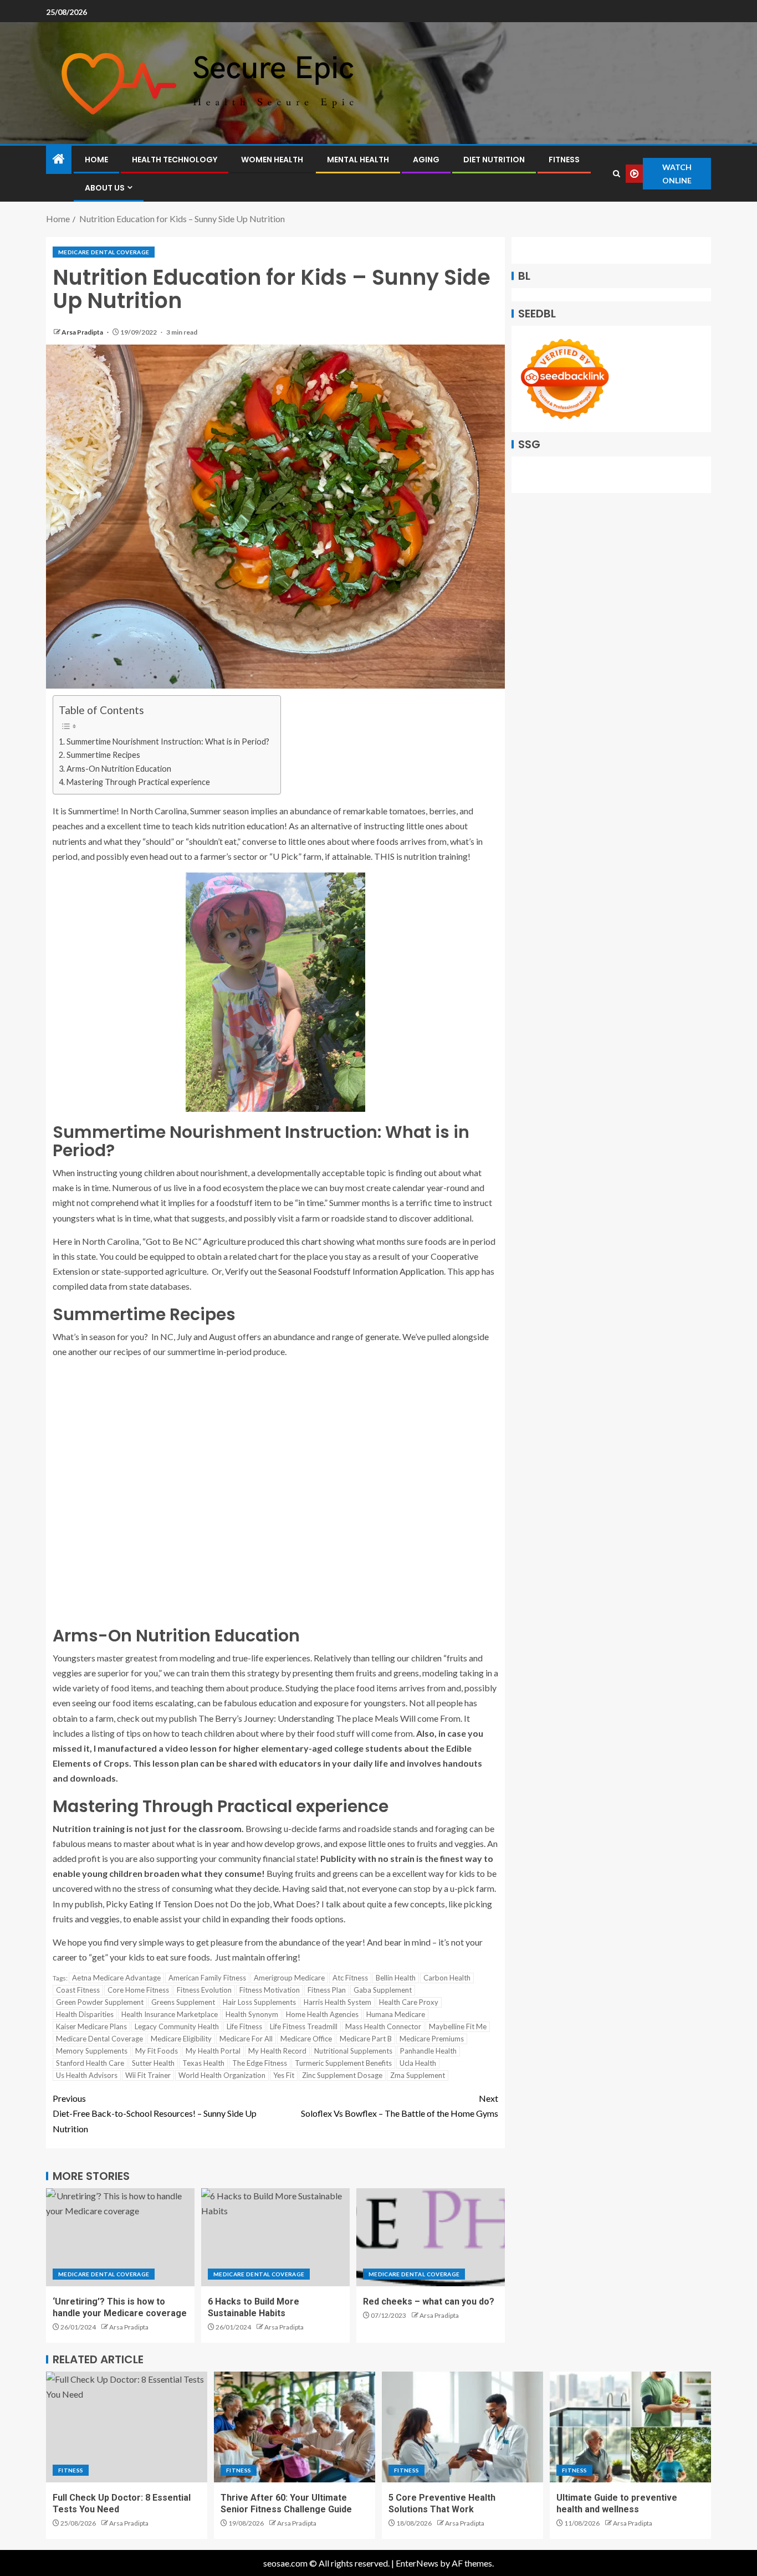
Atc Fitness (350, 1978)
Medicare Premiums (432, 2039)
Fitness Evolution (204, 1990)
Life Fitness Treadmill (304, 2026)
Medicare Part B (366, 2039)
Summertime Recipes (103, 755)
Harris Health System (337, 2002)
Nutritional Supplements (353, 2051)
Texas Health (203, 2063)
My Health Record (277, 2051)
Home (96, 160)
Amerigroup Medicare (289, 1978)
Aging (426, 160)
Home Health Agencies (322, 2014)
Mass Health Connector (383, 2026)
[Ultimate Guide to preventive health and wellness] (630, 2427)
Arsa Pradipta (83, 332)
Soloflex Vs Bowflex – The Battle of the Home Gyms (400, 2106)
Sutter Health (153, 2063)
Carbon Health (447, 1978)
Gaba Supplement (383, 1990)
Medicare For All (246, 2039)
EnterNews (417, 2563)
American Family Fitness (207, 1978)
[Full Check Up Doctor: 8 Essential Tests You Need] (127, 2427)
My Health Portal (213, 2051)
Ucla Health (418, 2063)
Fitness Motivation (270, 1990)
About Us (105, 188)
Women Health (272, 160)
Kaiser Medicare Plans (91, 2026)
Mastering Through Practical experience (138, 782)
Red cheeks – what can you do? (429, 2302)
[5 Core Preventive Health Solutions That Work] (462, 2427)
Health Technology (175, 160)
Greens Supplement (183, 2002)
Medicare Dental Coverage (104, 252)
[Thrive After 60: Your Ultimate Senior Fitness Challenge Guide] (295, 2427)
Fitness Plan (327, 1990)
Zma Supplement (418, 2075)
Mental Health (358, 160)
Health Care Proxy (409, 2002)
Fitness (564, 160)
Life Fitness (244, 2026)
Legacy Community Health (177, 2026)
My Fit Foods (157, 2051)
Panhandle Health (428, 2051)
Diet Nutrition (494, 160)
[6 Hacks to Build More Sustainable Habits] (275, 2237)
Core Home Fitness (138, 1990)
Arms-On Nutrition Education (119, 769)
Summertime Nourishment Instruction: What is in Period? (168, 742)
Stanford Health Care (90, 2063)
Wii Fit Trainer (148, 2075)
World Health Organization (222, 2075)
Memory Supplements (92, 2051)
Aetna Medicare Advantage (116, 1978)
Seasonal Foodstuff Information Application (361, 1271)
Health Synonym (252, 2014)
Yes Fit (284, 2075)
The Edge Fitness (260, 2063)
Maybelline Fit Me (458, 2026)
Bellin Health (396, 1978)
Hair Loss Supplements (259, 2002)
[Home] (59, 159)
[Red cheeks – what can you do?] (431, 2237)
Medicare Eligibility (181, 2039)
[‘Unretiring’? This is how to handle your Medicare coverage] (120, 2237)
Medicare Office (306, 2039)
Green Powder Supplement (100, 2002)
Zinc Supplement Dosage (342, 2075)
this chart (304, 1241)
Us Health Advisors (87, 2075)
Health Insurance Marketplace (170, 2014)
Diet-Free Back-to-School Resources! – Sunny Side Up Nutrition (155, 2113)
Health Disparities (85, 2014)
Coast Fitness (78, 1990)
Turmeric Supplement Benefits (343, 2063)
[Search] (616, 174)
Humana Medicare (396, 2014)
